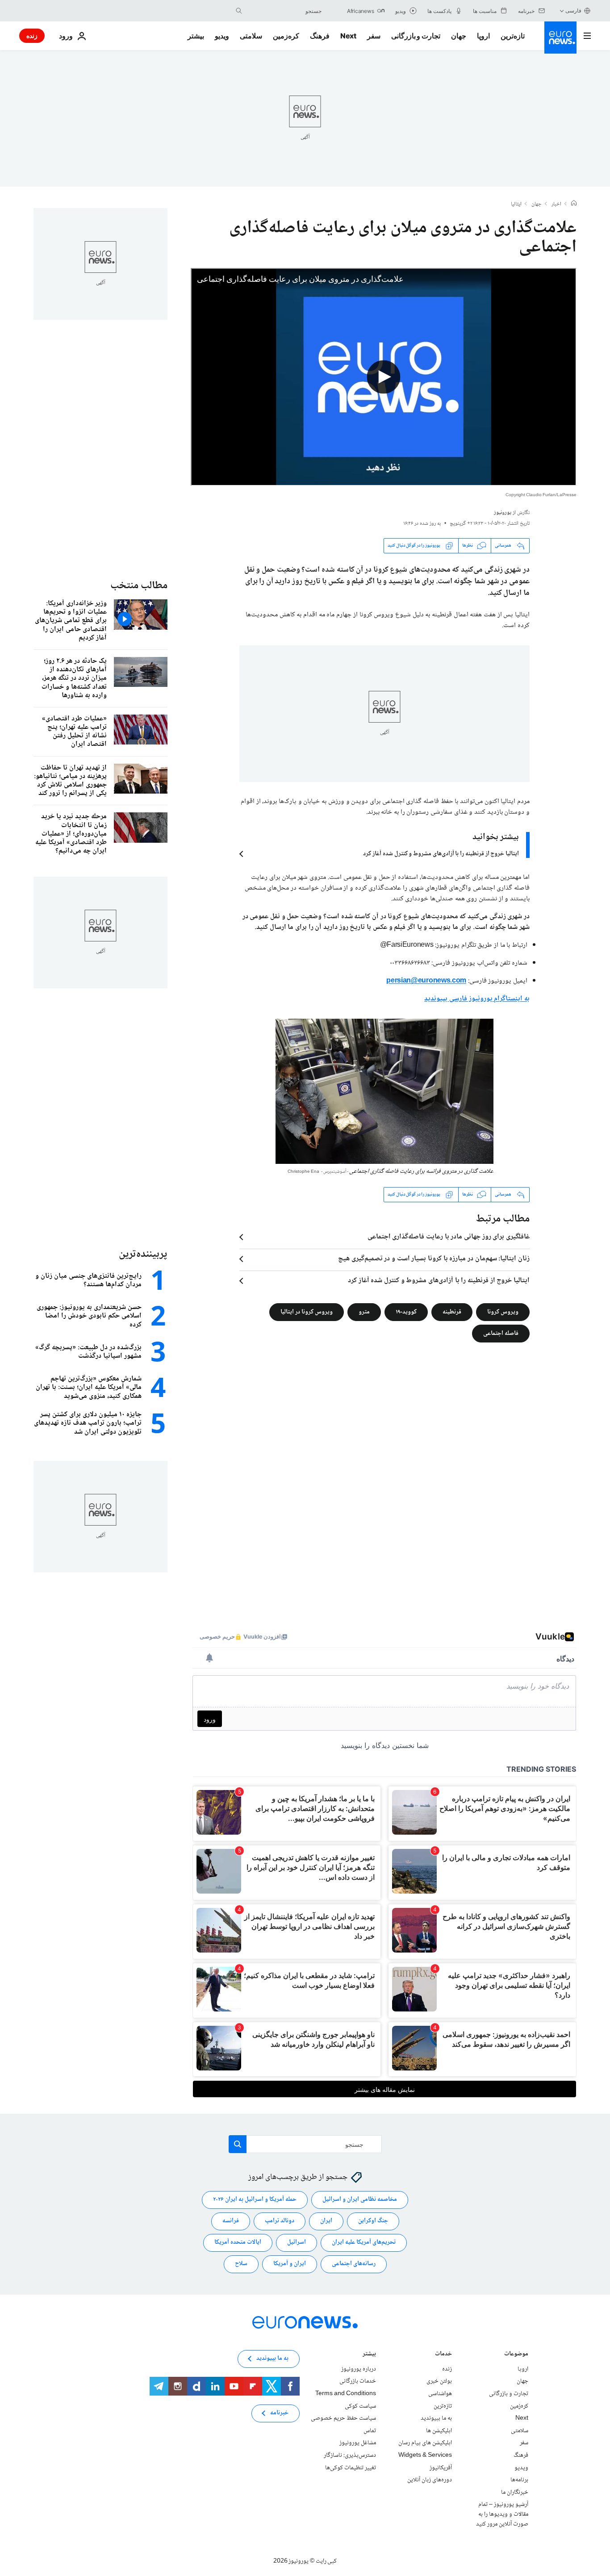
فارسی (573, 10)
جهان (459, 36)
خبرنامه (279, 2413)
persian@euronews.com (426, 981)
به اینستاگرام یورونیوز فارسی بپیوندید (477, 999)
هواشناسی (440, 2394)
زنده (32, 36)
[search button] (239, 11)
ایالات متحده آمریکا (238, 2242)
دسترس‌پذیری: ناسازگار (350, 2455)
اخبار (556, 205)
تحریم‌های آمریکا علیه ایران (364, 2242)
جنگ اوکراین (373, 2221)
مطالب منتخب (139, 586)
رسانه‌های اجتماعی (354, 2264)
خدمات (443, 2354)
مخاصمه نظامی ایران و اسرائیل (360, 2200)
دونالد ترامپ (280, 2221)
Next (348, 36)
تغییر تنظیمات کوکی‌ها (351, 2467)
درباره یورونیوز (359, 2369)
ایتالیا (516, 205)
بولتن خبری (439, 2381)
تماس (370, 2430)
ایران (326, 2221)
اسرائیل (297, 2242)
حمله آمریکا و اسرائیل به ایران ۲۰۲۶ (255, 2200)
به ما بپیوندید (436, 2418)
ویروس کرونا (503, 1312)
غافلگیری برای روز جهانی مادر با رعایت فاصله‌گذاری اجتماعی (449, 1237)
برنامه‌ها (519, 2480)
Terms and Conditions (346, 2394)
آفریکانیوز (441, 2467)
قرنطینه (452, 1312)
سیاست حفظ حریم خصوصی (343, 2418)
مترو (364, 1312)
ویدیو (222, 36)
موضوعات (516, 2354)
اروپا (483, 36)
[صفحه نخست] (574, 204)
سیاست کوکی (360, 2406)
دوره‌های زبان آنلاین (430, 2480)
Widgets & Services (425, 2455)
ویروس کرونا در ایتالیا (307, 1312)
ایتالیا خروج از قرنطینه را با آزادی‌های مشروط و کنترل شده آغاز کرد (441, 854)
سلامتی (251, 36)
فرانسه (231, 2221)
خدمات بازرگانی (358, 2381)
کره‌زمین (286, 36)
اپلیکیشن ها (439, 2430)
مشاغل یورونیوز (358, 2443)
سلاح (241, 2264)
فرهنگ (320, 36)
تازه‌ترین (513, 36)
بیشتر (369, 2354)
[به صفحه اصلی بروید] (560, 38)
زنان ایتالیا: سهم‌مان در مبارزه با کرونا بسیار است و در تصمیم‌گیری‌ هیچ (434, 1259)
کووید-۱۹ (406, 1312)
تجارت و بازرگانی (416, 36)
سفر (374, 36)
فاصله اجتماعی (501, 1333)
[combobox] (284, 11)
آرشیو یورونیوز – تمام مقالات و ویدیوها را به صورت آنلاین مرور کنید (502, 2514)
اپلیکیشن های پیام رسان (425, 2443)
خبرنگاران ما (515, 2492)
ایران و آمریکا (290, 2264)
